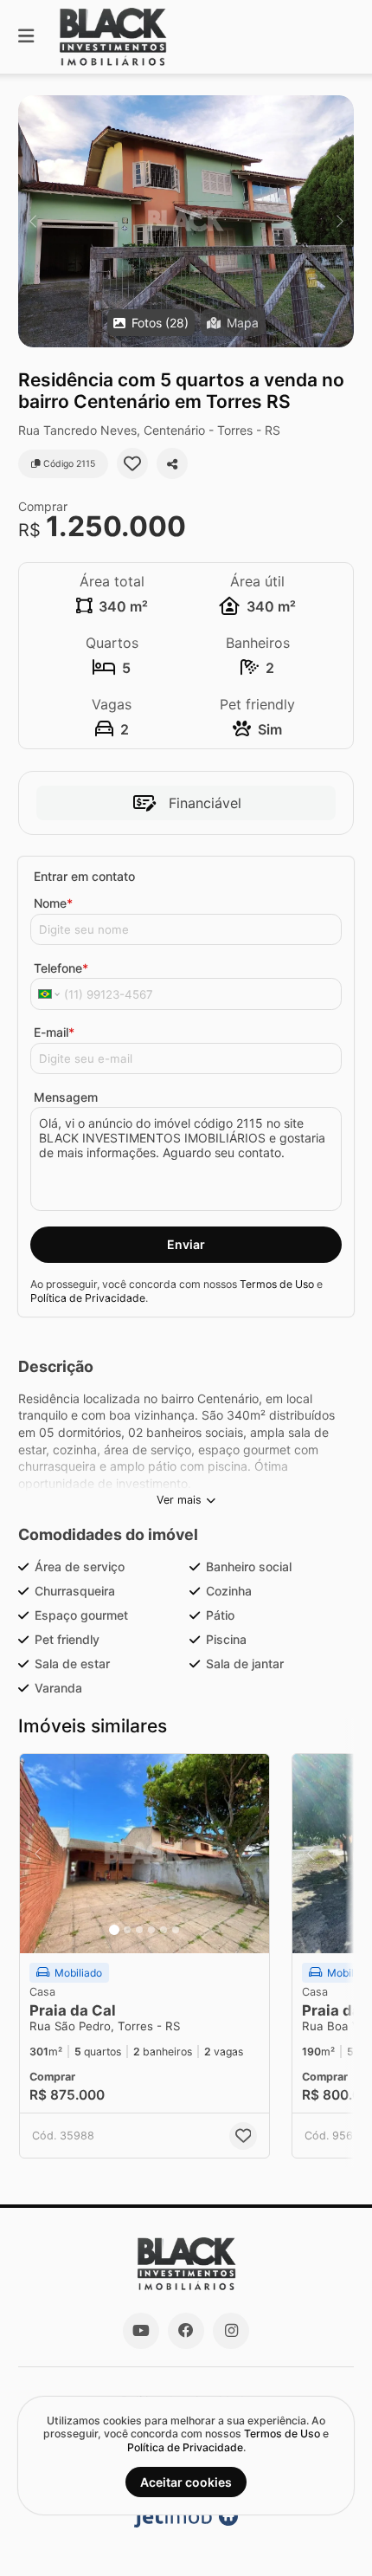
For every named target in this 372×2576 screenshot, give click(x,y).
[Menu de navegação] (26, 37)
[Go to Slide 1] (114, 1930)
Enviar (186, 1244)
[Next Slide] (340, 221)
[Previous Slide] (32, 221)
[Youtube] (141, 2331)
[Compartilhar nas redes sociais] (172, 463)
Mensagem (66, 1097)
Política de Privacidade (88, 1298)
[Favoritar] (132, 463)
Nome (53, 903)
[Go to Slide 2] (127, 1930)
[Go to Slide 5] (164, 1930)
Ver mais (179, 1500)
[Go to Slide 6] (176, 1930)
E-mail (54, 1032)
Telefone (61, 968)
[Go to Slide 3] (139, 1930)
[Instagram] (231, 2331)
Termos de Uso (277, 1284)
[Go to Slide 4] (151, 1930)
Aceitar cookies (186, 2482)
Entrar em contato (84, 876)
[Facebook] (186, 2331)
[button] (186, 221)
